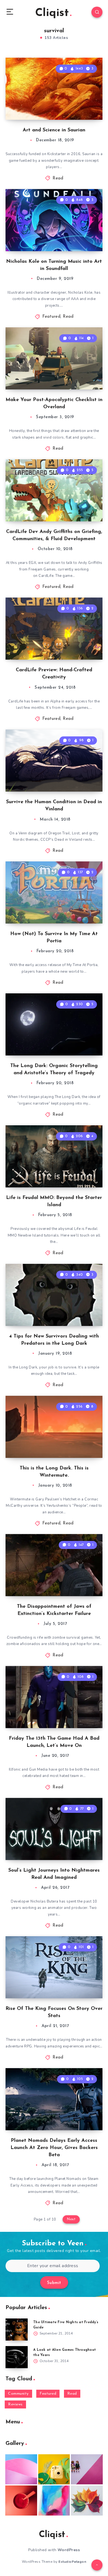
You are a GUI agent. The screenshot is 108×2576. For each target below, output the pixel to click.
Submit (54, 2283)
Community (18, 2394)
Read (58, 178)
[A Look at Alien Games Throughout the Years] (17, 2357)
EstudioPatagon (72, 2562)
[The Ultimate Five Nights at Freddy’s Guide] (17, 2330)
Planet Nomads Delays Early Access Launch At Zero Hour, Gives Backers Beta (54, 2148)
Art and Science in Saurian (54, 130)
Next (71, 2219)
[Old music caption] (87, 2469)
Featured (51, 317)
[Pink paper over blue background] (21, 2469)
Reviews (15, 2404)
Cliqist (52, 13)
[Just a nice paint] (54, 2501)
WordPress (69, 2550)
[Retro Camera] (54, 2469)
